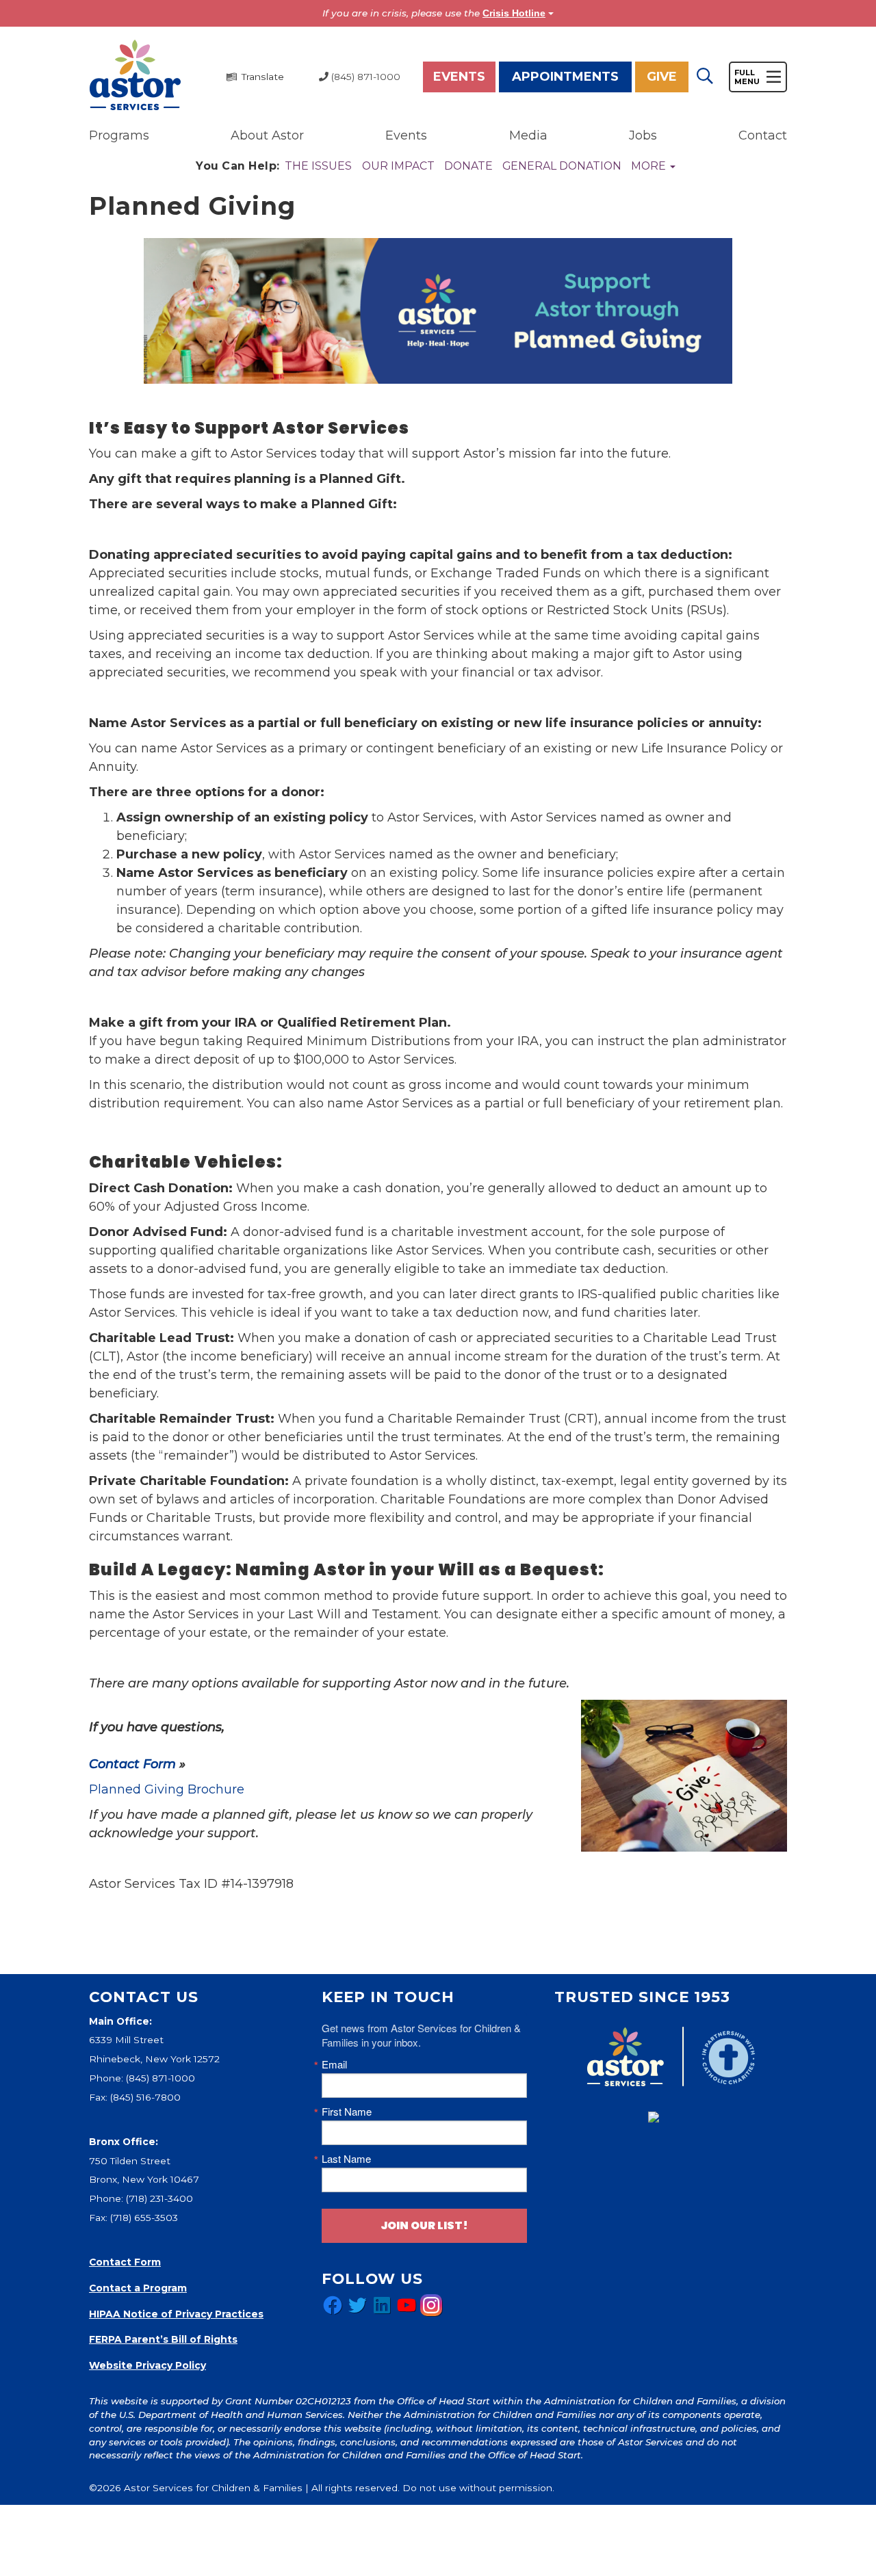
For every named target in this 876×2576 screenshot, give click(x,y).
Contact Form (132, 1764)
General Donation (562, 166)
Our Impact (398, 166)
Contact (763, 135)
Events (459, 77)
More (650, 166)
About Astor (267, 135)
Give (662, 77)
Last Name (346, 2158)
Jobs (643, 135)
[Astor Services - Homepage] (135, 76)
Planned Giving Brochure (167, 1789)
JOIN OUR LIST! (424, 2225)
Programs (119, 135)
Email (334, 2064)
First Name (347, 2111)
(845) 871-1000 (160, 2078)
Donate (468, 166)
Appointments (565, 77)
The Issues (318, 166)
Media (528, 135)
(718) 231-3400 (159, 2198)
